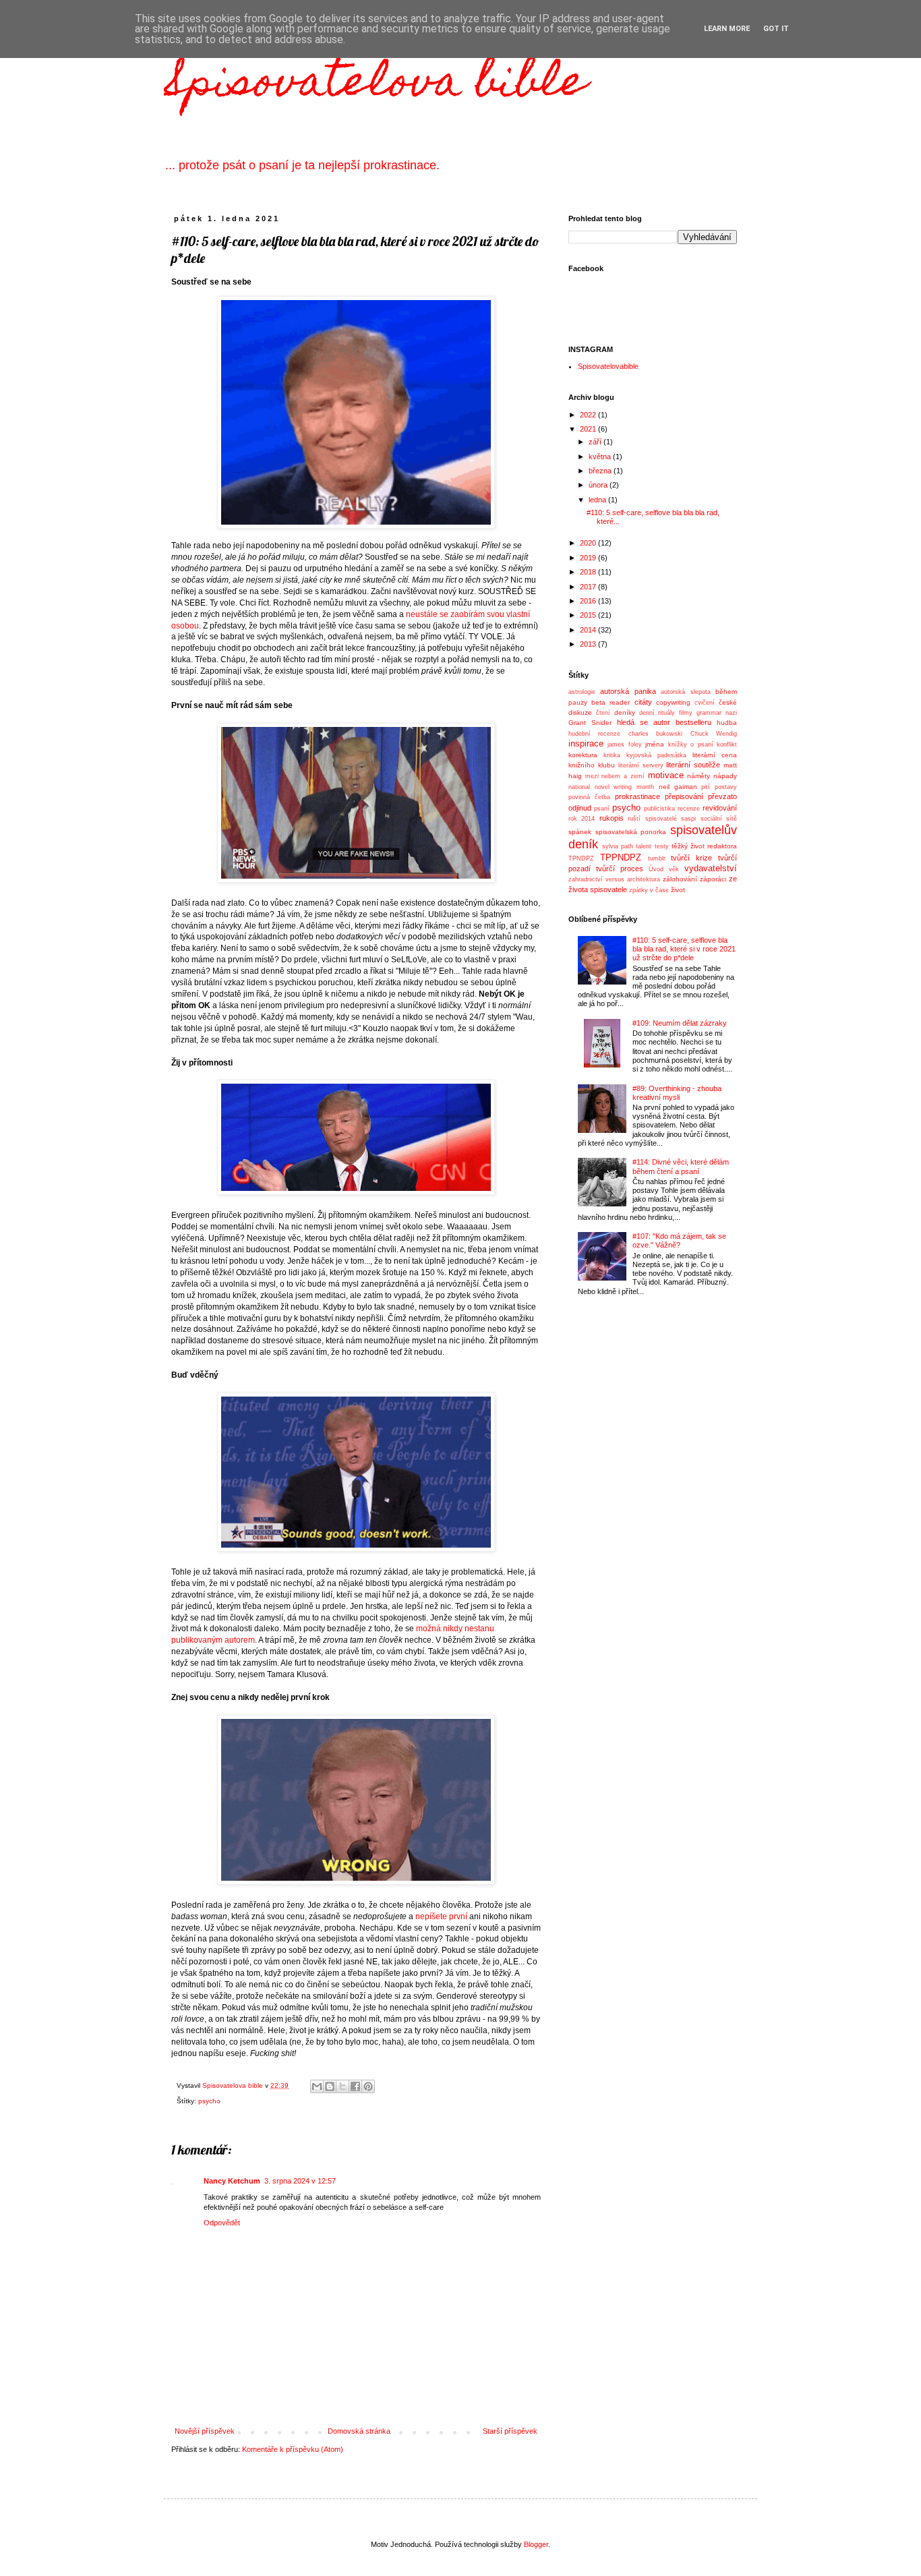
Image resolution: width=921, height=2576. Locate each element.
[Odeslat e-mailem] (317, 2086)
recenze (689, 809)
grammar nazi (717, 713)
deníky (625, 712)
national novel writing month (611, 787)
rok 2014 (582, 819)
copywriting (673, 702)
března (601, 471)
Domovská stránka (359, 2431)
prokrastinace (637, 796)
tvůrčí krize (691, 858)
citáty (643, 702)
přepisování (684, 796)
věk (674, 869)
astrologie (582, 692)
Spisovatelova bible (375, 85)
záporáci (713, 879)
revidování (720, 808)
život (678, 890)
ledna (598, 500)
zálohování (680, 879)
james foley (624, 744)
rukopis (612, 818)
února (599, 485)
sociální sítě (719, 819)
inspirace (586, 743)
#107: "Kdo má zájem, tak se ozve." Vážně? (679, 1240)
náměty (699, 776)
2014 (589, 630)
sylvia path (618, 846)
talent (644, 846)
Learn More (727, 29)
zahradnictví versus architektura (614, 879)
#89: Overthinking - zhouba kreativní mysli (677, 1093)
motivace (666, 775)
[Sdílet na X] (343, 2086)
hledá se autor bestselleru (664, 722)
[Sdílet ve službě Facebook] (355, 2086)
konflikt (727, 744)
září (596, 442)
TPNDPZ (581, 858)
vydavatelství (711, 868)
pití (706, 787)
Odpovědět (222, 2223)
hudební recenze (594, 734)
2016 (589, 601)
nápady (725, 776)
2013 (589, 644)
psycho (209, 2101)
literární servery (641, 765)
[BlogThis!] (330, 2086)
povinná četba (589, 797)
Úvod (656, 869)
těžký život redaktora (704, 846)
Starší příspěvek (510, 2431)
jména (655, 744)
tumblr (657, 858)
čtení (603, 713)
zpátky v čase (649, 890)
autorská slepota (685, 692)
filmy (686, 713)
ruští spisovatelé (652, 819)
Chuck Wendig (714, 734)
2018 (589, 572)
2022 (589, 415)
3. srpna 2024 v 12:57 (300, 2181)
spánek (580, 832)
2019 (589, 558)
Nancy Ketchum (232, 2181)
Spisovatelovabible (608, 366)
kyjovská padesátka (656, 755)
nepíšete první (442, 1916)
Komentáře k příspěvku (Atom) (293, 2449)
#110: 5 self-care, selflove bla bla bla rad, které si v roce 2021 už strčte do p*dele (684, 949)
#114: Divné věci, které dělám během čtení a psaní (681, 1166)
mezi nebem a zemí (615, 776)
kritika (612, 755)
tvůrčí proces (620, 869)
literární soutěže (693, 765)
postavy (726, 787)
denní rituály (657, 713)
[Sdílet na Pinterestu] (368, 2086)
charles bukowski (655, 734)
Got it (776, 29)
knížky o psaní (691, 744)
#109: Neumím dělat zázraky (680, 1023)
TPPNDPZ (621, 857)
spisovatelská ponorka (631, 832)
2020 (589, 543)
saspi (688, 819)
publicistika (659, 809)
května (601, 457)
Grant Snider (590, 723)
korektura (583, 755)
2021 (589, 429)
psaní (602, 809)
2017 (589, 587)
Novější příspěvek (205, 2431)
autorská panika (628, 691)
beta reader (611, 702)
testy (662, 846)
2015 (589, 615)
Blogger (536, 2544)
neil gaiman (678, 787)
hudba (727, 723)
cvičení (705, 703)
